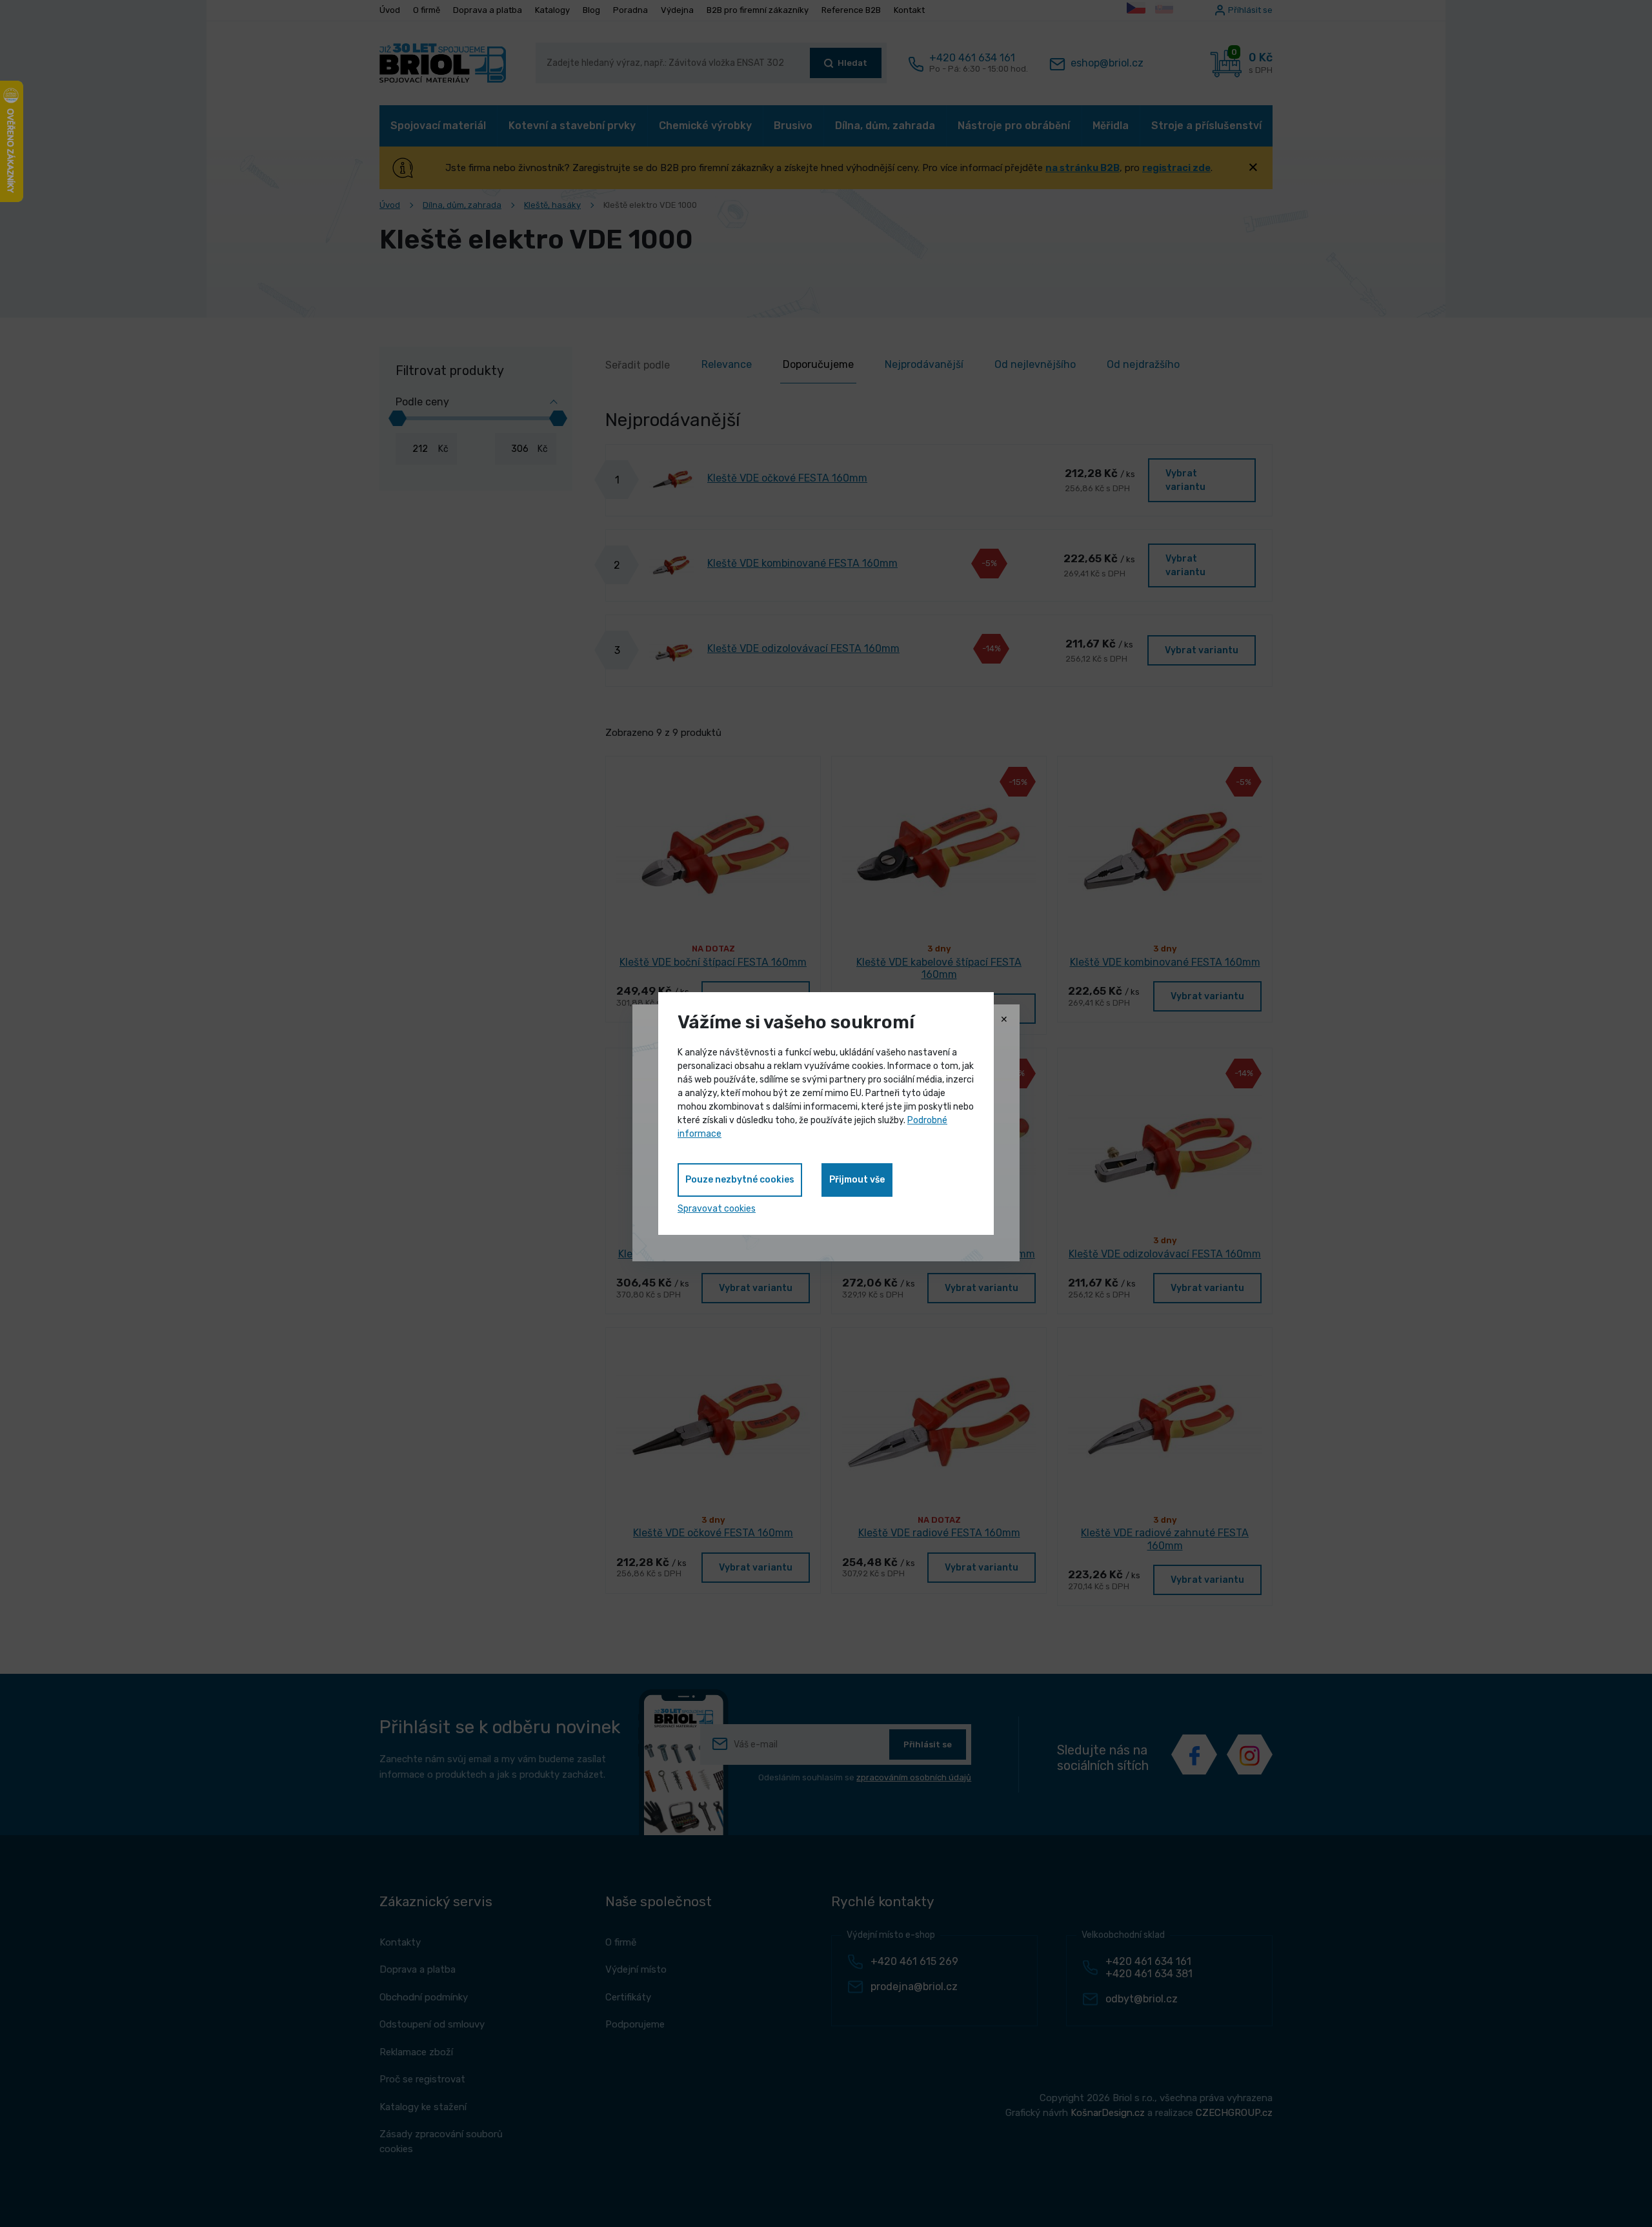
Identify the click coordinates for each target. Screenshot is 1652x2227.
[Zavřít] (1004, 1020)
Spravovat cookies (717, 1209)
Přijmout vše (857, 1180)
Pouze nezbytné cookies (740, 1180)
